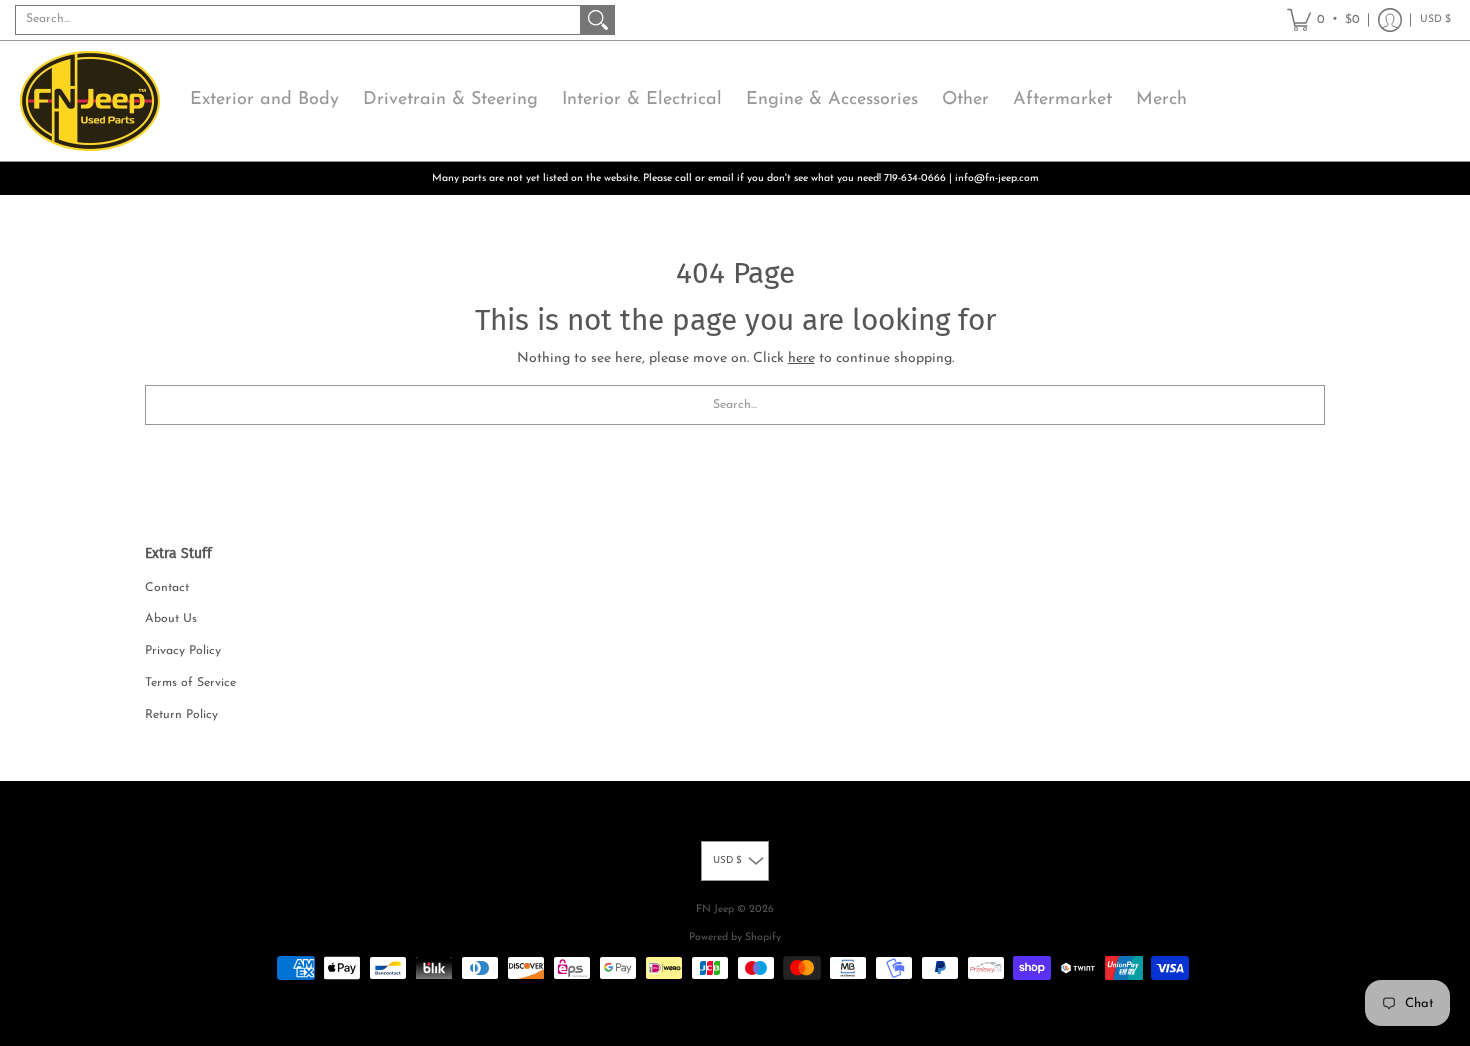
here (801, 358)
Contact (167, 588)
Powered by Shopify (735, 937)
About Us (171, 619)
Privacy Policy (183, 651)
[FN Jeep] (90, 101)
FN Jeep (715, 909)
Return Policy (181, 715)
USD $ (1435, 19)
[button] (1323, 20)
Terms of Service (190, 683)
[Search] (598, 20)
